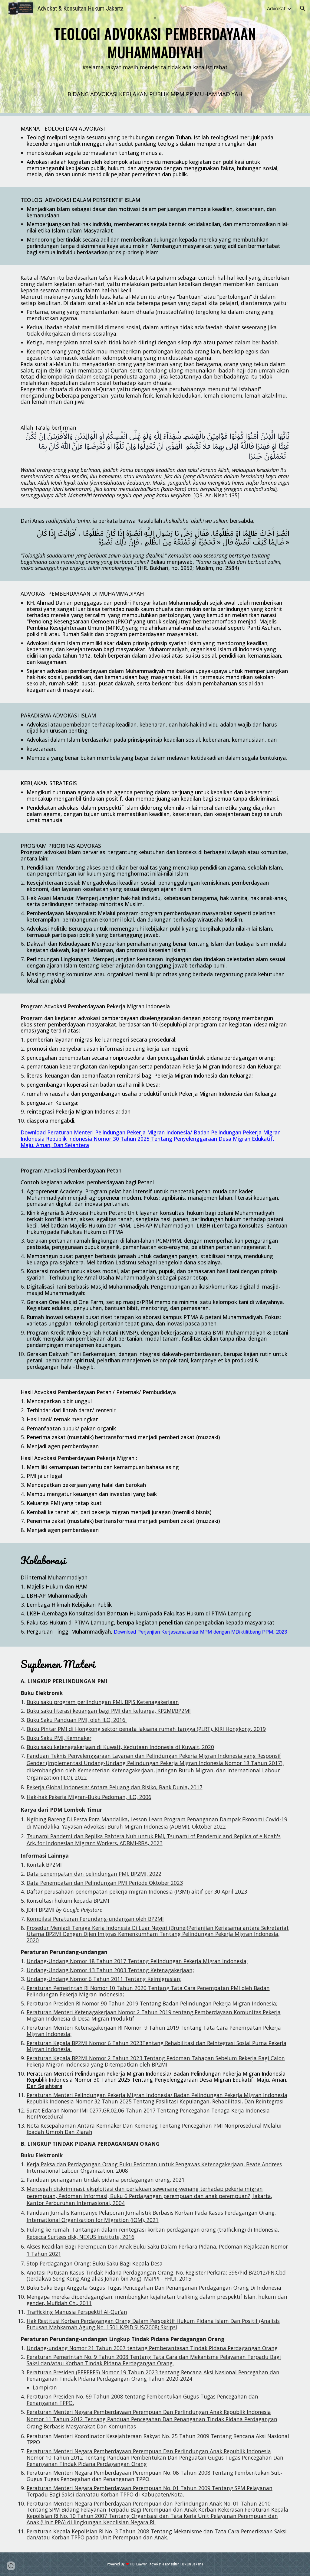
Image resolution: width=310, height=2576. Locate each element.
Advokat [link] (276, 8)
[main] (155, 43)
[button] (303, 8)
